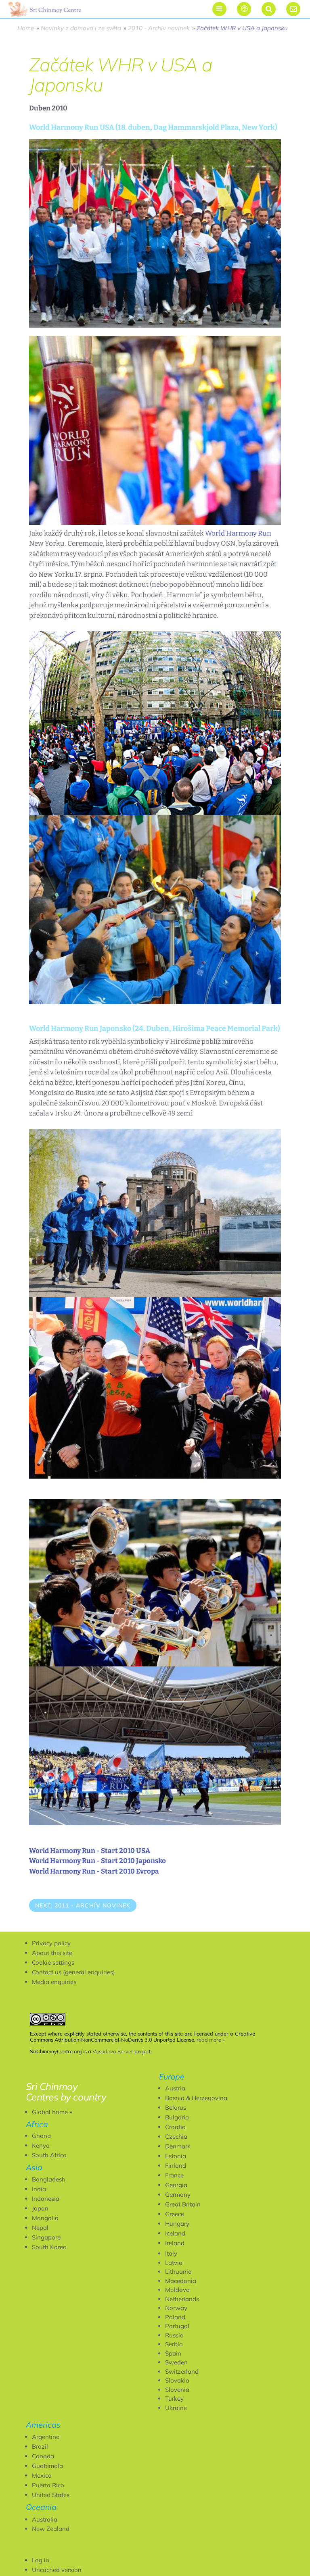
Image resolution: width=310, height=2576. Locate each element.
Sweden (176, 2362)
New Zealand (51, 2529)
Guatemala (47, 2466)
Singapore (46, 2237)
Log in (41, 2560)
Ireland (175, 2243)
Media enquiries (54, 1982)
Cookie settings (53, 1962)
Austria (175, 2088)
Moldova (177, 2290)
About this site (52, 1953)
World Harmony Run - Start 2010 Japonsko (97, 1861)
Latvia (174, 2263)
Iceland (175, 2233)
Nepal (40, 2228)
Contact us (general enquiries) (73, 1972)
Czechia (176, 2137)
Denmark (178, 2146)
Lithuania (178, 2272)
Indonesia (46, 2199)
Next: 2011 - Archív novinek (83, 1905)
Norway (176, 2308)
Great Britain (183, 2204)
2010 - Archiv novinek (159, 28)
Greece (175, 2214)
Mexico (42, 2475)
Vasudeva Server (113, 2051)
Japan (40, 2208)
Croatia (175, 2127)
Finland (176, 2166)
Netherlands (182, 2299)
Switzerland (182, 2371)
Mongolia (45, 2218)
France (174, 2175)
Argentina (46, 2437)
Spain (173, 2353)
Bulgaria (177, 2117)
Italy (171, 2253)
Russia (174, 2335)
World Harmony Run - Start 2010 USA (90, 1851)
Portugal (177, 2326)
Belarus (176, 2108)
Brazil (40, 2446)
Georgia (176, 2185)
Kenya (41, 2145)
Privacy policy (51, 1943)
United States (51, 2495)
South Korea (49, 2247)
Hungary (177, 2224)
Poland (175, 2317)
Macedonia (181, 2281)
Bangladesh (49, 2179)
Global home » (52, 2112)
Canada (43, 2456)
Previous (48, 1928)
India (39, 2189)
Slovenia (177, 2390)
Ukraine (176, 2408)
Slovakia (177, 2380)
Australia (45, 2519)
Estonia (176, 2156)
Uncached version (57, 2570)
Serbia (174, 2344)
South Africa (49, 2155)
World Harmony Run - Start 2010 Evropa (94, 1871)
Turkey (174, 2398)
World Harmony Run (238, 533)
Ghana (41, 2136)
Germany (178, 2195)
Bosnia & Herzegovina (196, 2098)
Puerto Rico (48, 2485)
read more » (211, 2040)
